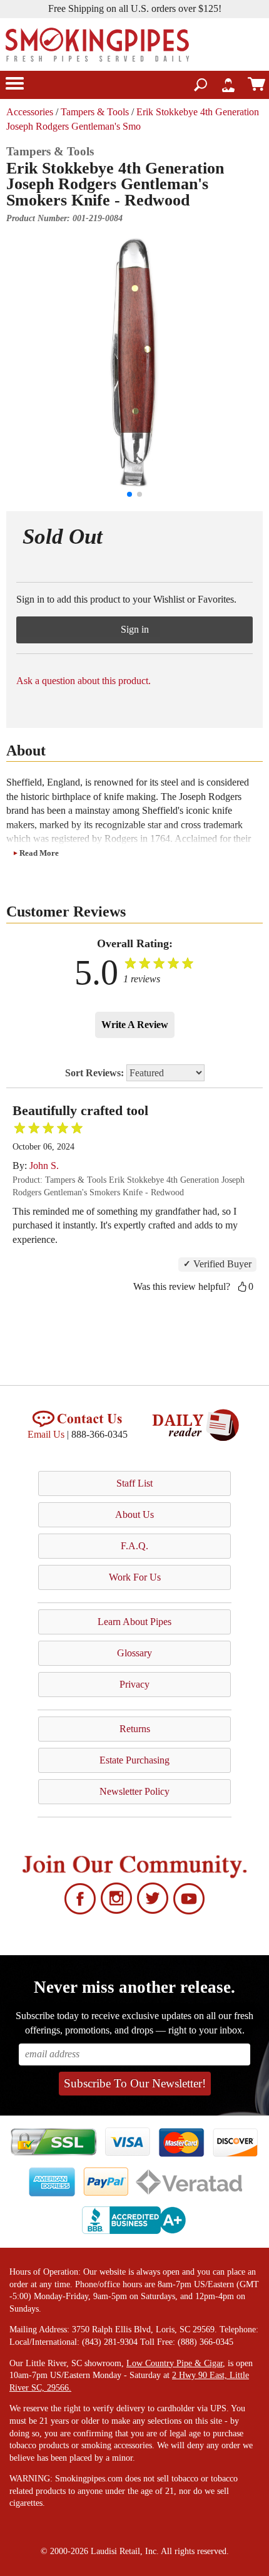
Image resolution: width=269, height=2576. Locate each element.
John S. (44, 1166)
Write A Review (135, 1025)
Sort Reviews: (96, 1073)
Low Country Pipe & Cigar (175, 2363)
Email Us (46, 1434)
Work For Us (135, 1577)
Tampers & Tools (95, 112)
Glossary (134, 1653)
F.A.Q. (134, 1546)
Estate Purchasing (134, 1760)
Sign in (135, 629)
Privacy (134, 1684)
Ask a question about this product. (84, 681)
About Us (134, 1514)
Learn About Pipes (134, 1622)
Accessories (30, 112)
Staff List (134, 1483)
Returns (135, 1729)
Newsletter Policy (134, 1791)
